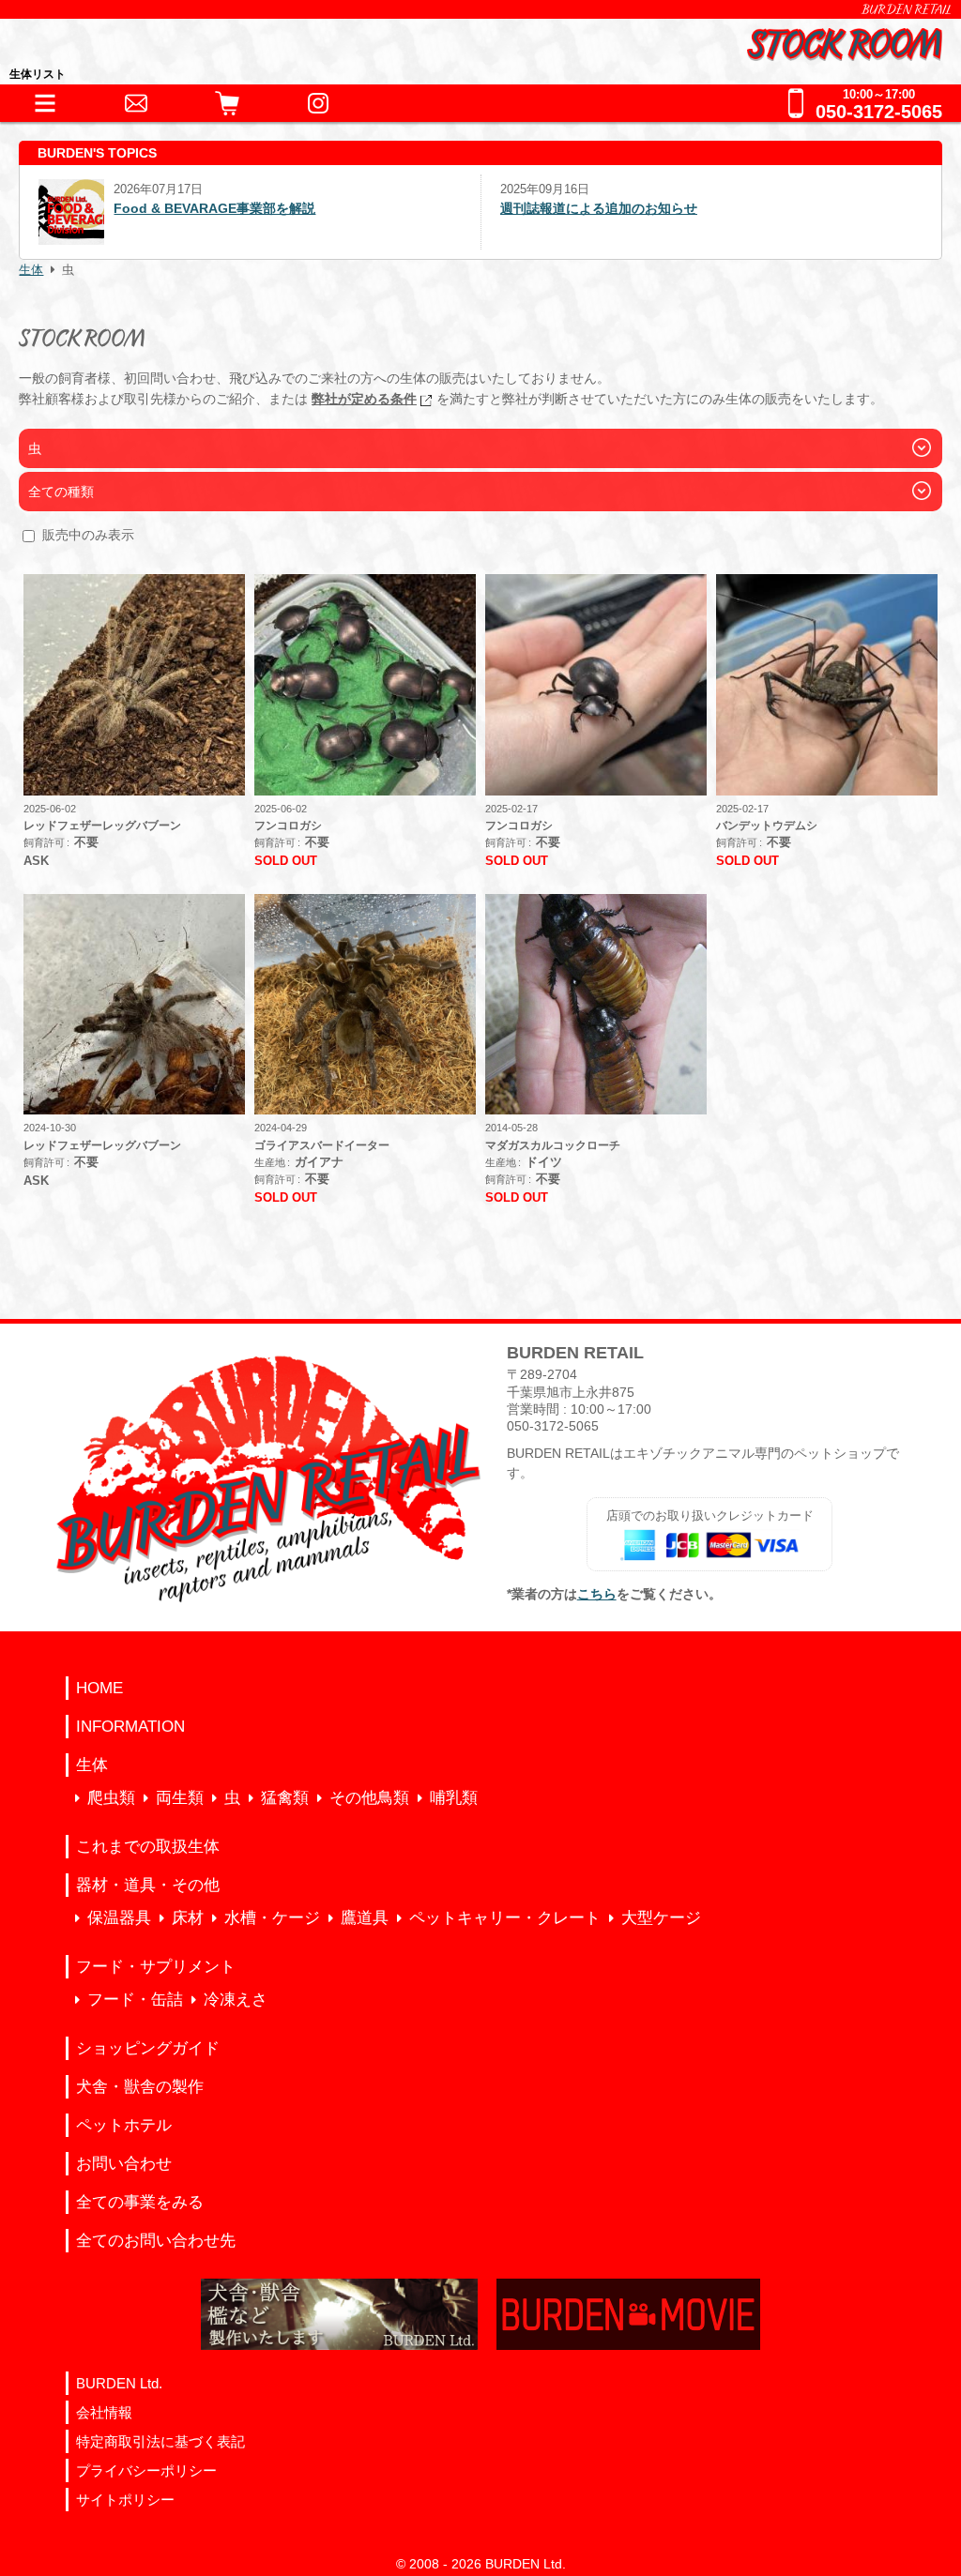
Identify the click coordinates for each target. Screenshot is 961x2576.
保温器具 (119, 1918)
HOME (99, 1688)
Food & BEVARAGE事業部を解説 (145, 208)
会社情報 (104, 2412)
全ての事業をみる (140, 2202)
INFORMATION (130, 1727)
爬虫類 (111, 1798)
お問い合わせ (124, 2164)
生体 (31, 270)
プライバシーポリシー (146, 2470)
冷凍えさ (236, 2000)
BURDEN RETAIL (907, 9)
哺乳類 (454, 1798)
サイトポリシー (125, 2500)
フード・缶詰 (135, 2000)
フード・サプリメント (156, 1967)
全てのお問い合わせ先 (156, 2241)
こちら (597, 1594)
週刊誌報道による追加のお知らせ (527, 208)
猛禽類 (285, 1798)
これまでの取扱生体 (148, 1847)
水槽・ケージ (272, 1918)
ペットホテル (124, 2125)
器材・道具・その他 (148, 1885)
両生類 (180, 1798)
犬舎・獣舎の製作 (140, 2087)
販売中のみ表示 (88, 535)
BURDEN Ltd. (119, 2383)
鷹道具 (365, 1918)
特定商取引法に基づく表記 (160, 2441)
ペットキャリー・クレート (505, 1918)
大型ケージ (661, 1918)
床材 (188, 1918)
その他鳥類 (369, 1798)
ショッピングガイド (148, 2048)
